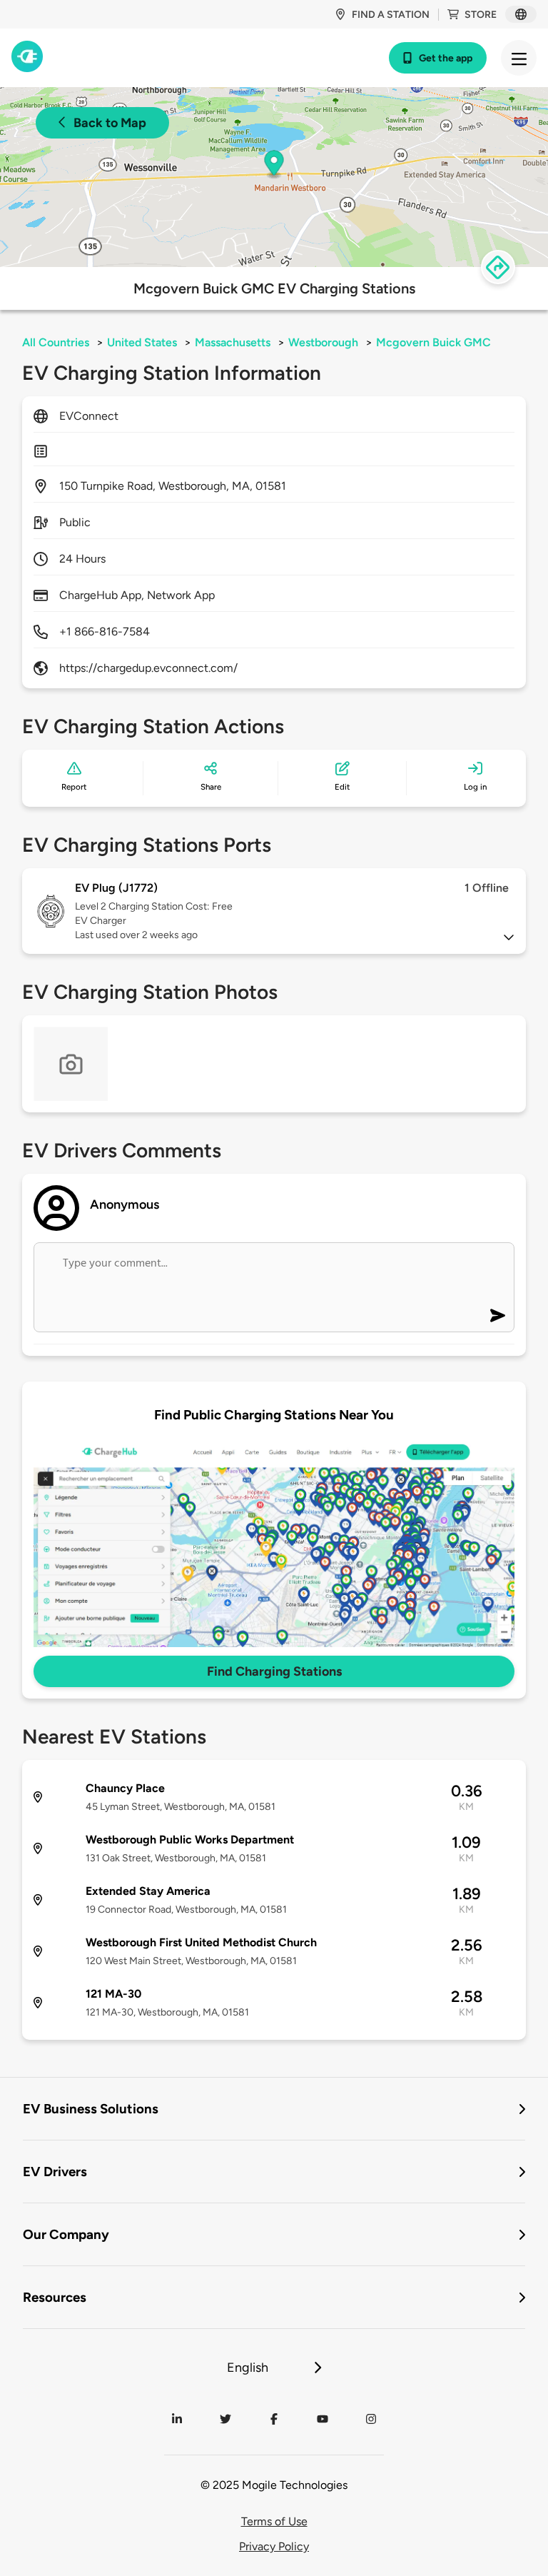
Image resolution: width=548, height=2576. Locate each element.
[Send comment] (498, 1315)
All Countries (56, 342)
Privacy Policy (274, 2546)
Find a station (391, 15)
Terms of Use (274, 2521)
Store (481, 15)
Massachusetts (233, 342)
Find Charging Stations (274, 1671)
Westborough (323, 342)
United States (142, 342)
